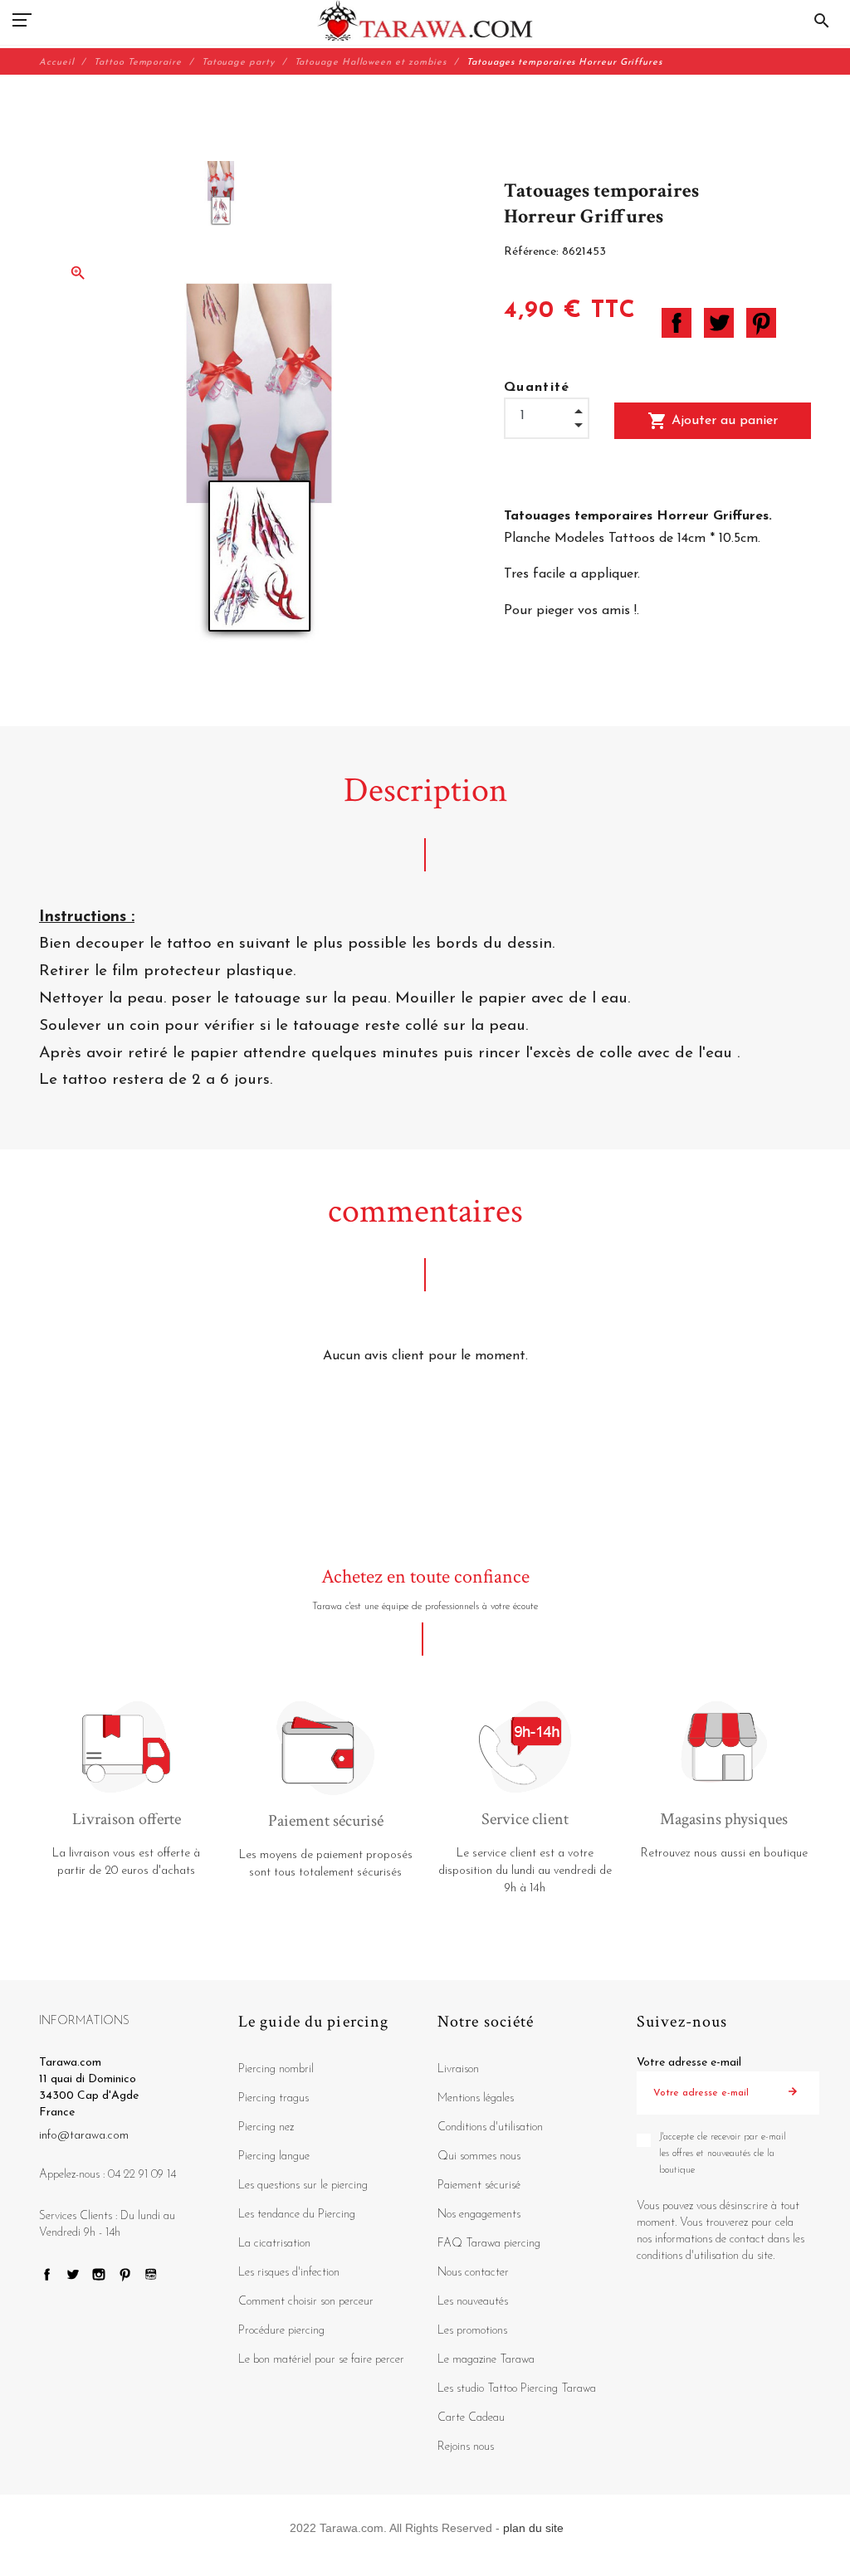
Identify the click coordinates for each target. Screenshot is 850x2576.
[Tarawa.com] (425, 21)
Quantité (537, 388)
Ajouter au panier (713, 421)
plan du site (533, 2528)
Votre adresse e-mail (689, 2063)
